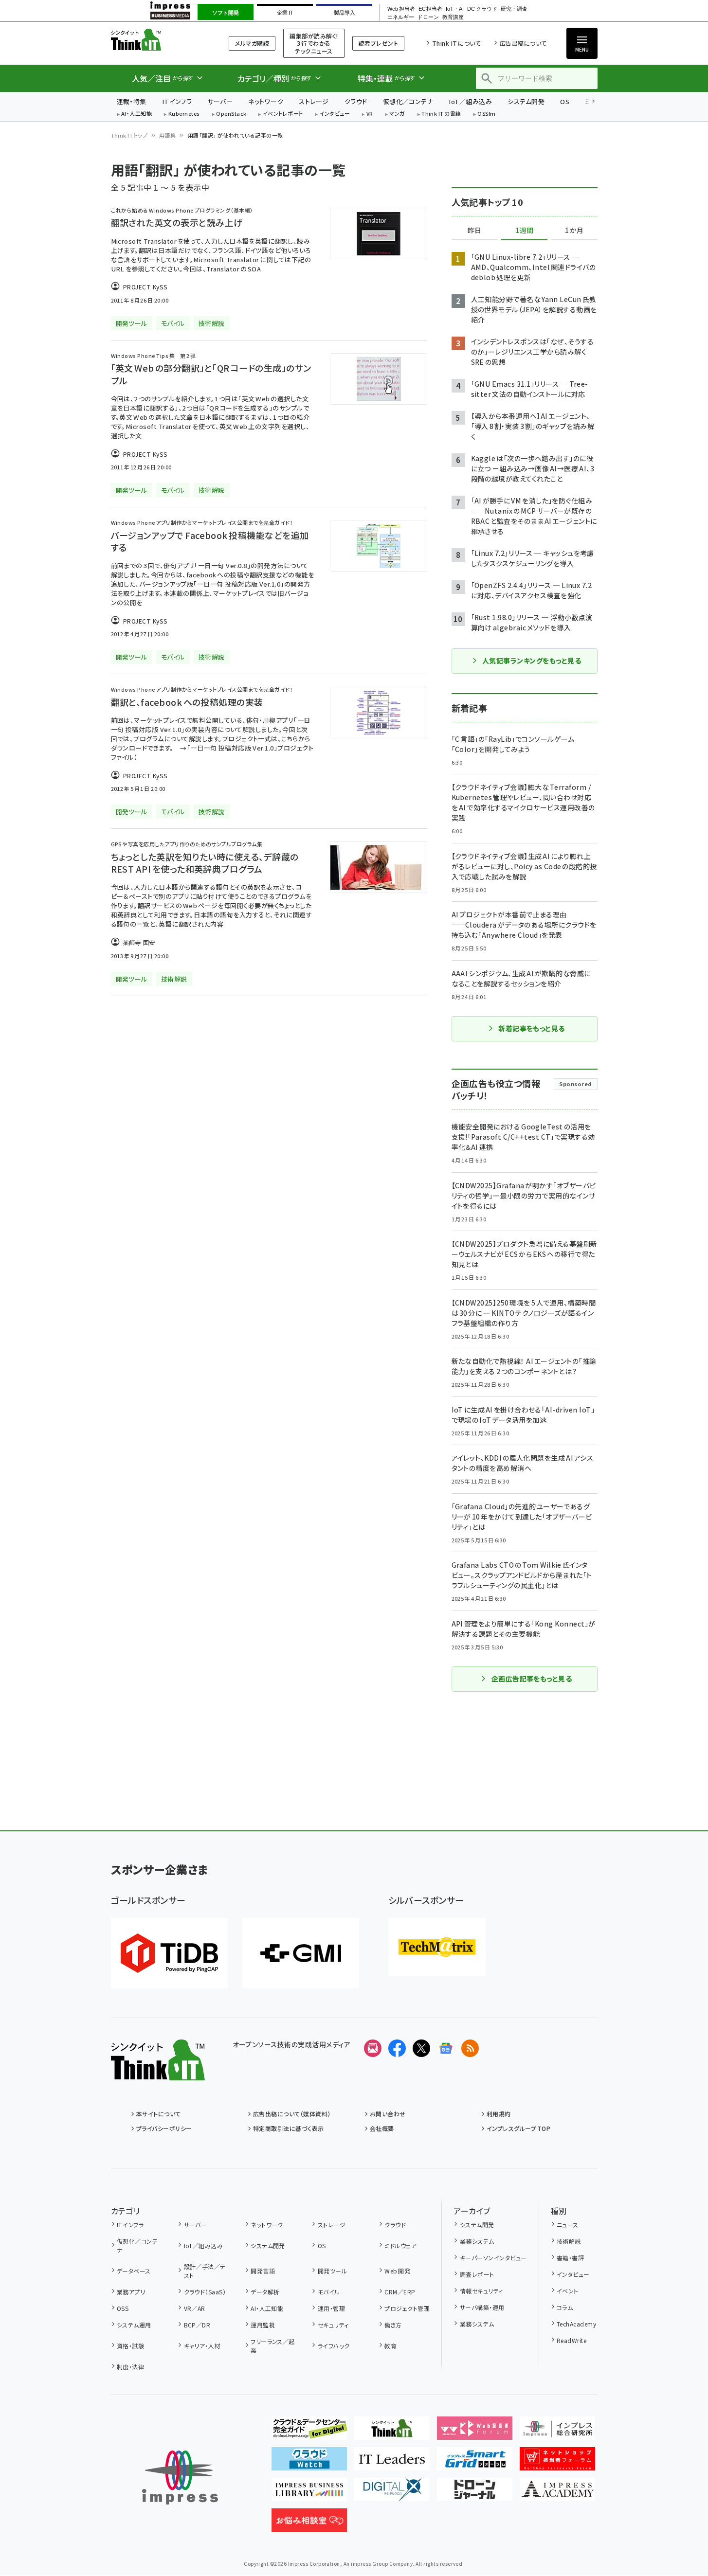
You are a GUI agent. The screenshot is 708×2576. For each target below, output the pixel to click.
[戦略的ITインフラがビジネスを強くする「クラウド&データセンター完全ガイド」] (309, 2432)
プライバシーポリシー (164, 2128)
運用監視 (263, 2325)
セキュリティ (333, 2325)
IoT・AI (455, 9)
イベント (568, 2291)
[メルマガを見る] (373, 2048)
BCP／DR (197, 2325)
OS (565, 101)
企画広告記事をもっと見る (532, 1679)
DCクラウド (482, 9)
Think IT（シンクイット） (158, 40)
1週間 (525, 231)
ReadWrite (572, 2340)
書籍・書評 (570, 2258)
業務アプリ (131, 2292)
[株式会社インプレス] (180, 2478)
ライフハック (334, 2346)
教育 (390, 2346)
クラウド (356, 101)
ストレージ (314, 101)
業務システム (477, 2241)
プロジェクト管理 (407, 2308)
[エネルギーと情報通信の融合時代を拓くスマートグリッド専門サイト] (475, 2463)
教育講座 (453, 17)
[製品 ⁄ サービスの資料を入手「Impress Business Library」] (309, 2493)
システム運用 (134, 2325)
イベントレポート (283, 114)
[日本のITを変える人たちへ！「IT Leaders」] (392, 2463)
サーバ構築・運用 (482, 2307)
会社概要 (382, 2128)
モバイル (329, 2292)
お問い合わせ (388, 2114)
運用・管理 (331, 2308)
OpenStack (231, 114)
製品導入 (345, 13)
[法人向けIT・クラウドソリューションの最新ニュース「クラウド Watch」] (309, 2463)
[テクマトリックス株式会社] (437, 1947)
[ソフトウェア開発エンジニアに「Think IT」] (392, 2432)
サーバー (220, 101)
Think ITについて (456, 43)
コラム (565, 2307)
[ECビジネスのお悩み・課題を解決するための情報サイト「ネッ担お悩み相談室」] (309, 2524)
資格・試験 (130, 2346)
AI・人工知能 (136, 114)
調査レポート (477, 2274)
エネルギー (401, 17)
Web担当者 (401, 9)
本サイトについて (159, 2114)
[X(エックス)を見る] (421, 2048)
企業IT (285, 13)
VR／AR (195, 2308)
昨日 (474, 231)
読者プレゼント (378, 43)
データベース (134, 2271)
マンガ (397, 114)
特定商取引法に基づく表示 (289, 2128)
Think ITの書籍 (441, 114)
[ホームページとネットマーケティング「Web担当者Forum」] (475, 2432)
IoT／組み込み (470, 101)
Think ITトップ (129, 135)
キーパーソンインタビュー (493, 2258)
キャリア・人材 (202, 2346)
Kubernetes (184, 114)
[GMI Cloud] (301, 1953)
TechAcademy (576, 2324)
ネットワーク (266, 101)
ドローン (428, 17)
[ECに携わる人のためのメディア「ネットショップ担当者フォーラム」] (557, 2463)
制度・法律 (130, 2367)
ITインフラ (177, 101)
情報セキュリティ (481, 2291)
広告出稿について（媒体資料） (292, 2114)
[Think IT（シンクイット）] (158, 2073)
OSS (123, 2308)
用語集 (167, 135)
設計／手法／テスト (205, 2271)
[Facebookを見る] (397, 2048)
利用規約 (499, 2114)
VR (370, 114)
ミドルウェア (400, 2245)
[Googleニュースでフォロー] (446, 2048)
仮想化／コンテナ (408, 101)
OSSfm (486, 114)
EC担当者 (430, 9)
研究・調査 (514, 9)
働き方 (393, 2325)
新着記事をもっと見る (532, 1028)
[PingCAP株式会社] (169, 1953)
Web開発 (397, 2271)
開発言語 (263, 2271)
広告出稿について (523, 43)
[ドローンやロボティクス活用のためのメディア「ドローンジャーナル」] (475, 2493)
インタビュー (335, 114)
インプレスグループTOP (518, 2128)
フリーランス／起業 (273, 2346)
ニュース (568, 2225)
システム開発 (526, 101)
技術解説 (569, 2241)
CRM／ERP (400, 2292)
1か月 (574, 231)
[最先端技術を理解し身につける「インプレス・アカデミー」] (557, 2493)
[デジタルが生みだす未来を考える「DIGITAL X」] (392, 2493)
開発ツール (332, 2271)
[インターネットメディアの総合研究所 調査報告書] (557, 2432)
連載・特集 (132, 101)
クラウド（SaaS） (205, 2292)
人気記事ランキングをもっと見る (532, 661)
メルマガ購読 (252, 43)
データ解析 (265, 2292)
